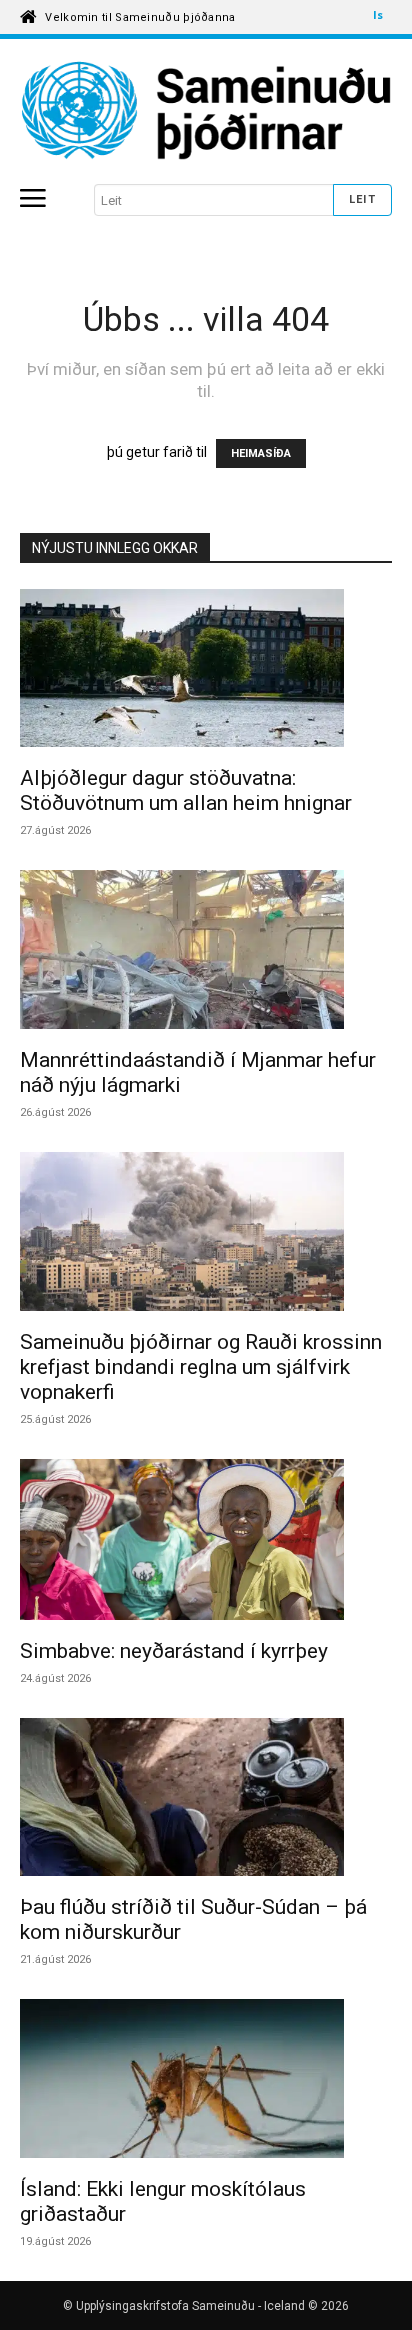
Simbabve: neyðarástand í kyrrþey (174, 1651)
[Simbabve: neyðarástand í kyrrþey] (206, 1542)
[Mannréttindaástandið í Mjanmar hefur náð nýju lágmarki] (206, 952)
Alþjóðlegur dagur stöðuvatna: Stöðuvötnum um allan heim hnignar (186, 790)
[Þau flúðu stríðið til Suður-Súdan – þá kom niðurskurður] (206, 1800)
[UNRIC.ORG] (206, 111)
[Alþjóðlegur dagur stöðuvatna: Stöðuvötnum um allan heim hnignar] (206, 671)
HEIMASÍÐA (261, 453)
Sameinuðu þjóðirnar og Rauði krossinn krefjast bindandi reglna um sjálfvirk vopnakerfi (201, 1367)
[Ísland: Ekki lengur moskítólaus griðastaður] (206, 2081)
